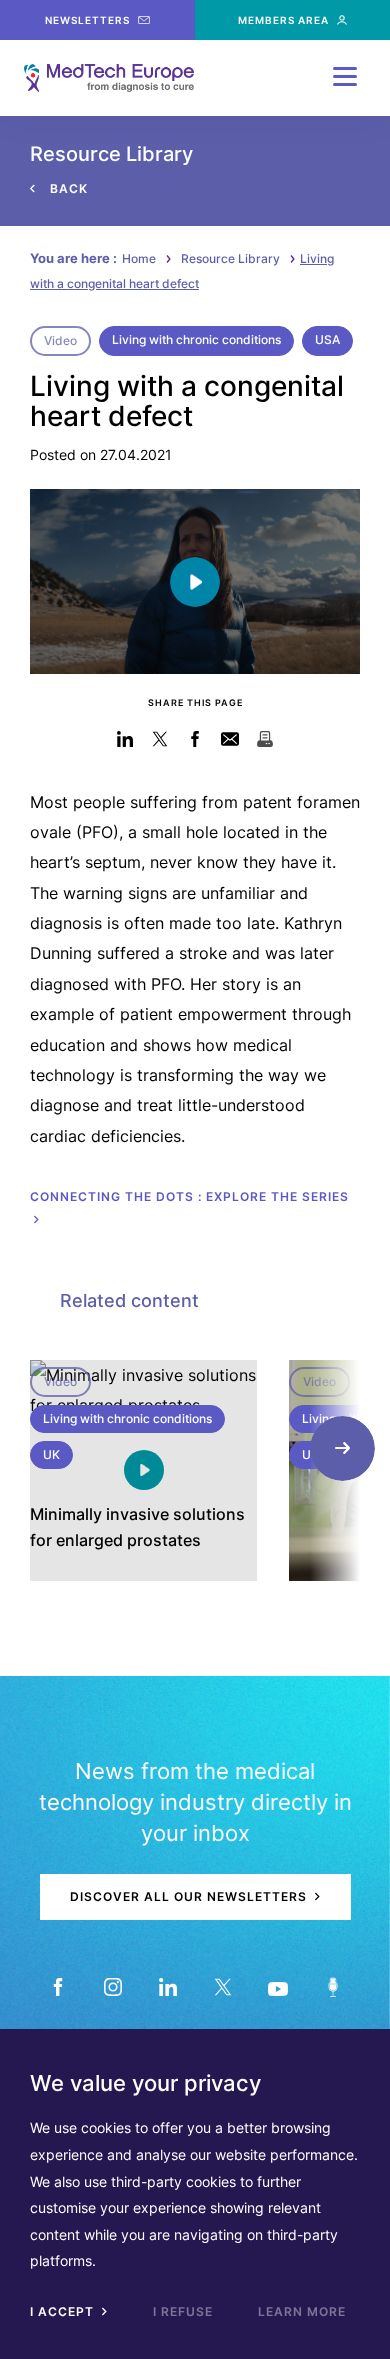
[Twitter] (222, 1986)
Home (139, 258)
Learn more (302, 2311)
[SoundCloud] (332, 1986)
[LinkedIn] (167, 1986)
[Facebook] (57, 1986)
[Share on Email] (230, 739)
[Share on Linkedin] (125, 739)
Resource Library (230, 258)
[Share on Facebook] (195, 739)
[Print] (265, 739)
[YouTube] (277, 1986)
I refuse (183, 2311)
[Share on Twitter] (160, 739)
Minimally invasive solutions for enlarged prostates (137, 1527)
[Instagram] (112, 1986)
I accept (64, 2311)
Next (342, 1448)
